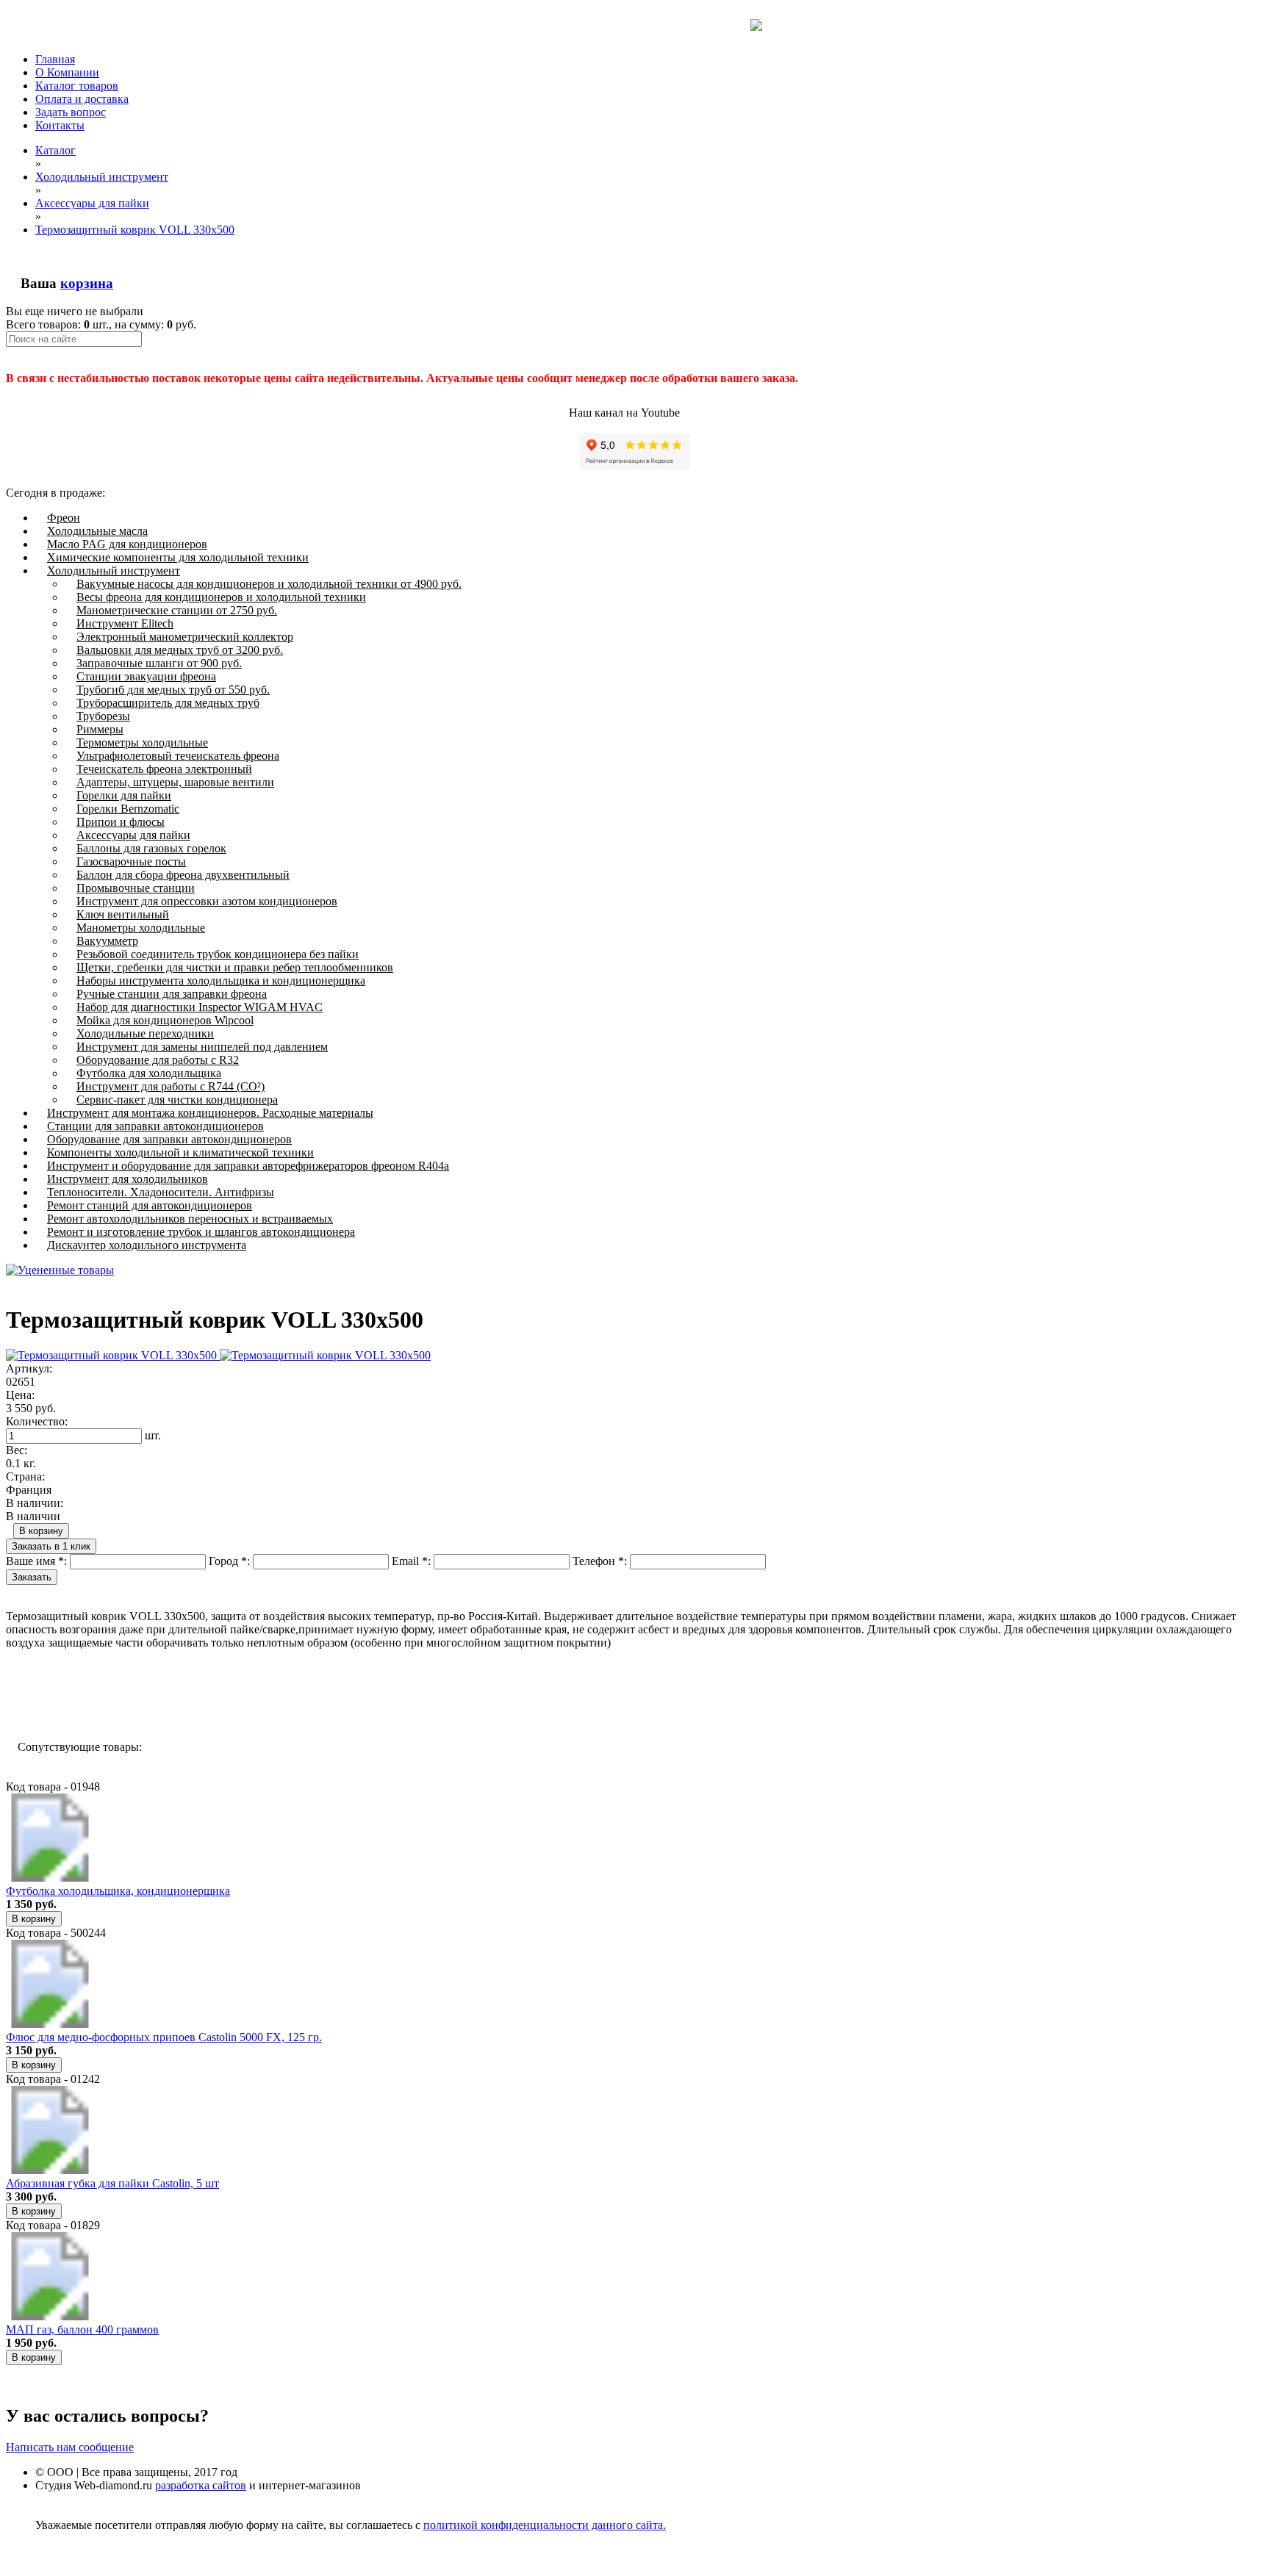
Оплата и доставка (82, 99)
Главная (55, 59)
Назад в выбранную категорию (94, 1694)
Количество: (37, 1421)
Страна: (25, 1476)
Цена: (20, 1395)
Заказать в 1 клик (51, 1546)
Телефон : (600, 1561)
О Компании (67, 72)
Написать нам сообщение (70, 2447)
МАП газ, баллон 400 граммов (82, 2329)
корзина (87, 283)
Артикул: (29, 1368)
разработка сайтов (201, 2485)
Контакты (60, 125)
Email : (411, 1561)
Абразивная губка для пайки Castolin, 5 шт (112, 2183)
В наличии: (35, 1503)
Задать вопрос (71, 112)
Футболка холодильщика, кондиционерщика (118, 1891)
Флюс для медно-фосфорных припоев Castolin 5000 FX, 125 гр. (164, 2037)
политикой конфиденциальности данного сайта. (545, 2525)
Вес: (17, 1450)
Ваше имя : (36, 1561)
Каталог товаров (77, 86)
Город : (229, 1561)
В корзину (41, 1531)
